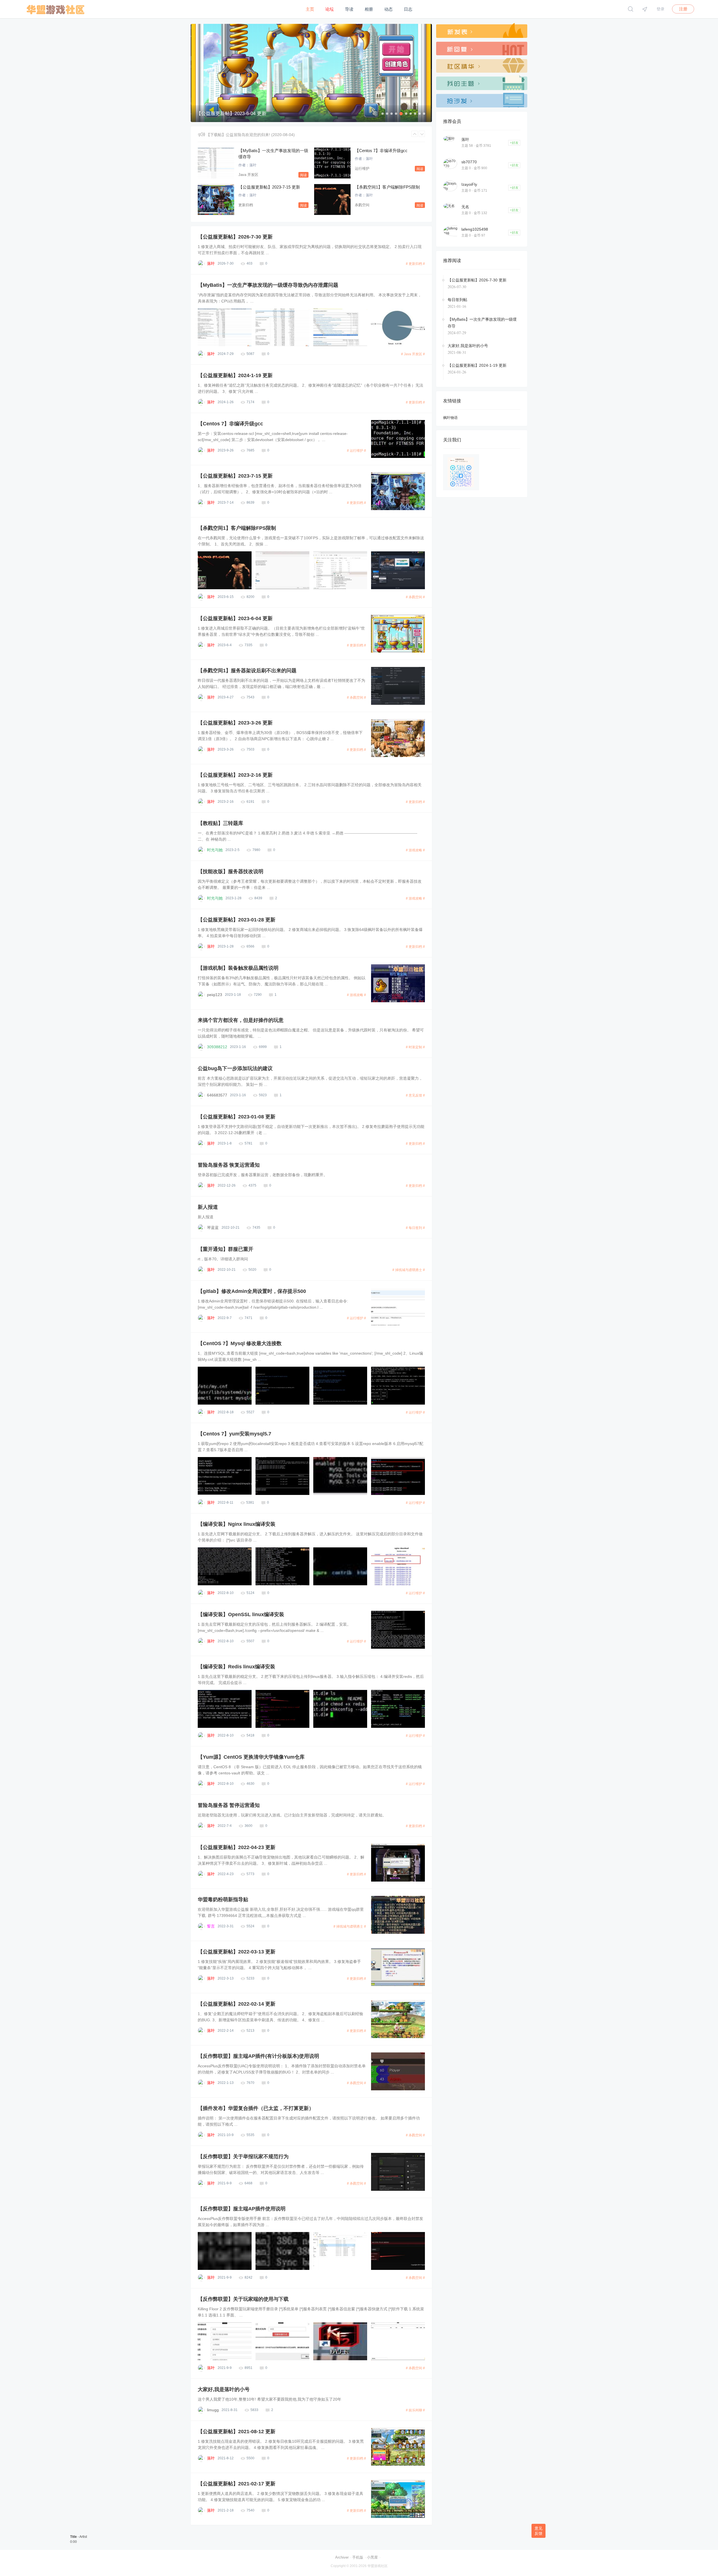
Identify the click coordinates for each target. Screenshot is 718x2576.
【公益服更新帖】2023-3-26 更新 (235, 723)
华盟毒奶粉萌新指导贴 (223, 1900)
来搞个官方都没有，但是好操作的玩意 (241, 1020)
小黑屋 (372, 2557)
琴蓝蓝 (213, 1228)
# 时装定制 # (415, 1047)
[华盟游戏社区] (55, 17)
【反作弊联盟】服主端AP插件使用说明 (242, 2209)
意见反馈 (538, 2531)
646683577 (217, 1095)
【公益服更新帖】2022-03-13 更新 (237, 1952)
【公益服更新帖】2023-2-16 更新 (235, 775)
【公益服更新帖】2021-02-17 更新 (237, 2484)
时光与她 (215, 850)
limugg (213, 2410)
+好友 (514, 143)
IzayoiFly (469, 184)
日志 (408, 9)
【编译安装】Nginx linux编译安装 (237, 1524)
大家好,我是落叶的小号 (224, 2389)
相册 (369, 9)
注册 (683, 9)
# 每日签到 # (415, 1228)
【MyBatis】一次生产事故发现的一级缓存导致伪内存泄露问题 (268, 285)
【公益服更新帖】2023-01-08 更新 (237, 1117)
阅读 (303, 175)
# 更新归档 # (415, 264)
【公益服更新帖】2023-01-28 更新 (237, 920)
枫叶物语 (450, 418)
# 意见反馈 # (415, 1095)
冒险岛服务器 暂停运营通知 (229, 1805)
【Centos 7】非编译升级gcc (381, 151)
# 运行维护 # (356, 451)
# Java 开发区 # (413, 354)
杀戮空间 (362, 205)
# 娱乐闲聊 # (415, 2410)
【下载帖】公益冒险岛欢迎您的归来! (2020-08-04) (250, 135)
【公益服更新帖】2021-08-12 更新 (237, 2432)
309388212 (217, 1047)
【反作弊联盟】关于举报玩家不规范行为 (243, 2157)
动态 (388, 9)
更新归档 (246, 205)
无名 (465, 207)
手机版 (358, 2557)
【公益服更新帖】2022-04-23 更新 (237, 1847)
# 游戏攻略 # (415, 850)
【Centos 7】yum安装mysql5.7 (234, 1434)
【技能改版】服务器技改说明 (231, 871)
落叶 (253, 165)
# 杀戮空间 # (415, 597)
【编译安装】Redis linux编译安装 (236, 1667)
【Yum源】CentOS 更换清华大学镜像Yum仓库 (251, 1757)
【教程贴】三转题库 (220, 823)
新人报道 (208, 1207)
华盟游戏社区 (378, 2566)
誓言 (211, 1926)
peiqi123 (215, 995)
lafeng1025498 (475, 229)
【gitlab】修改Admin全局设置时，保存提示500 (252, 1291)
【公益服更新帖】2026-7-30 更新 (235, 237)
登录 (661, 9)
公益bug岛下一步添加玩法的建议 (235, 1068)
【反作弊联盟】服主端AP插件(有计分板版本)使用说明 (258, 2056)
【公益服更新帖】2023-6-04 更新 (235, 618)
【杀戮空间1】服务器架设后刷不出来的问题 (247, 671)
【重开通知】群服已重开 (225, 1249)
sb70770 (469, 162)
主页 (310, 9)
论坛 (330, 9)
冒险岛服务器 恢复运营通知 (229, 1165)
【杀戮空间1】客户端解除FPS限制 (387, 187)
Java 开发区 (248, 175)
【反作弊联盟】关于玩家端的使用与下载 (243, 2299)
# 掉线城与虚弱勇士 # (409, 1270)
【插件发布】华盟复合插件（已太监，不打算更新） (256, 2108)
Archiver (342, 2557)
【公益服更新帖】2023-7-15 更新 (269, 187)
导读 (349, 9)
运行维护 (362, 168)
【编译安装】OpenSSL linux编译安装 (241, 1614)
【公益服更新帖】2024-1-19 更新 (235, 375)
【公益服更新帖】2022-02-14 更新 (237, 2004)
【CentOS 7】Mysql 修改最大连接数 (240, 1343)
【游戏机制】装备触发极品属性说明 (238, 968)
